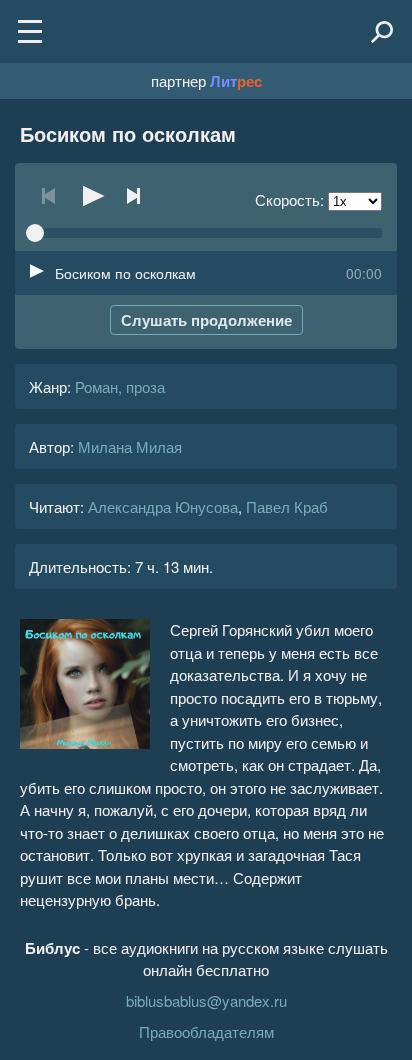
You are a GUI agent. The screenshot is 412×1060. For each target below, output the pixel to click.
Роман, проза (120, 386)
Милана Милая (130, 446)
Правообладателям (206, 1031)
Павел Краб (287, 506)
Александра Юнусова (163, 506)
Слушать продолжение (206, 320)
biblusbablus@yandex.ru (206, 1000)
